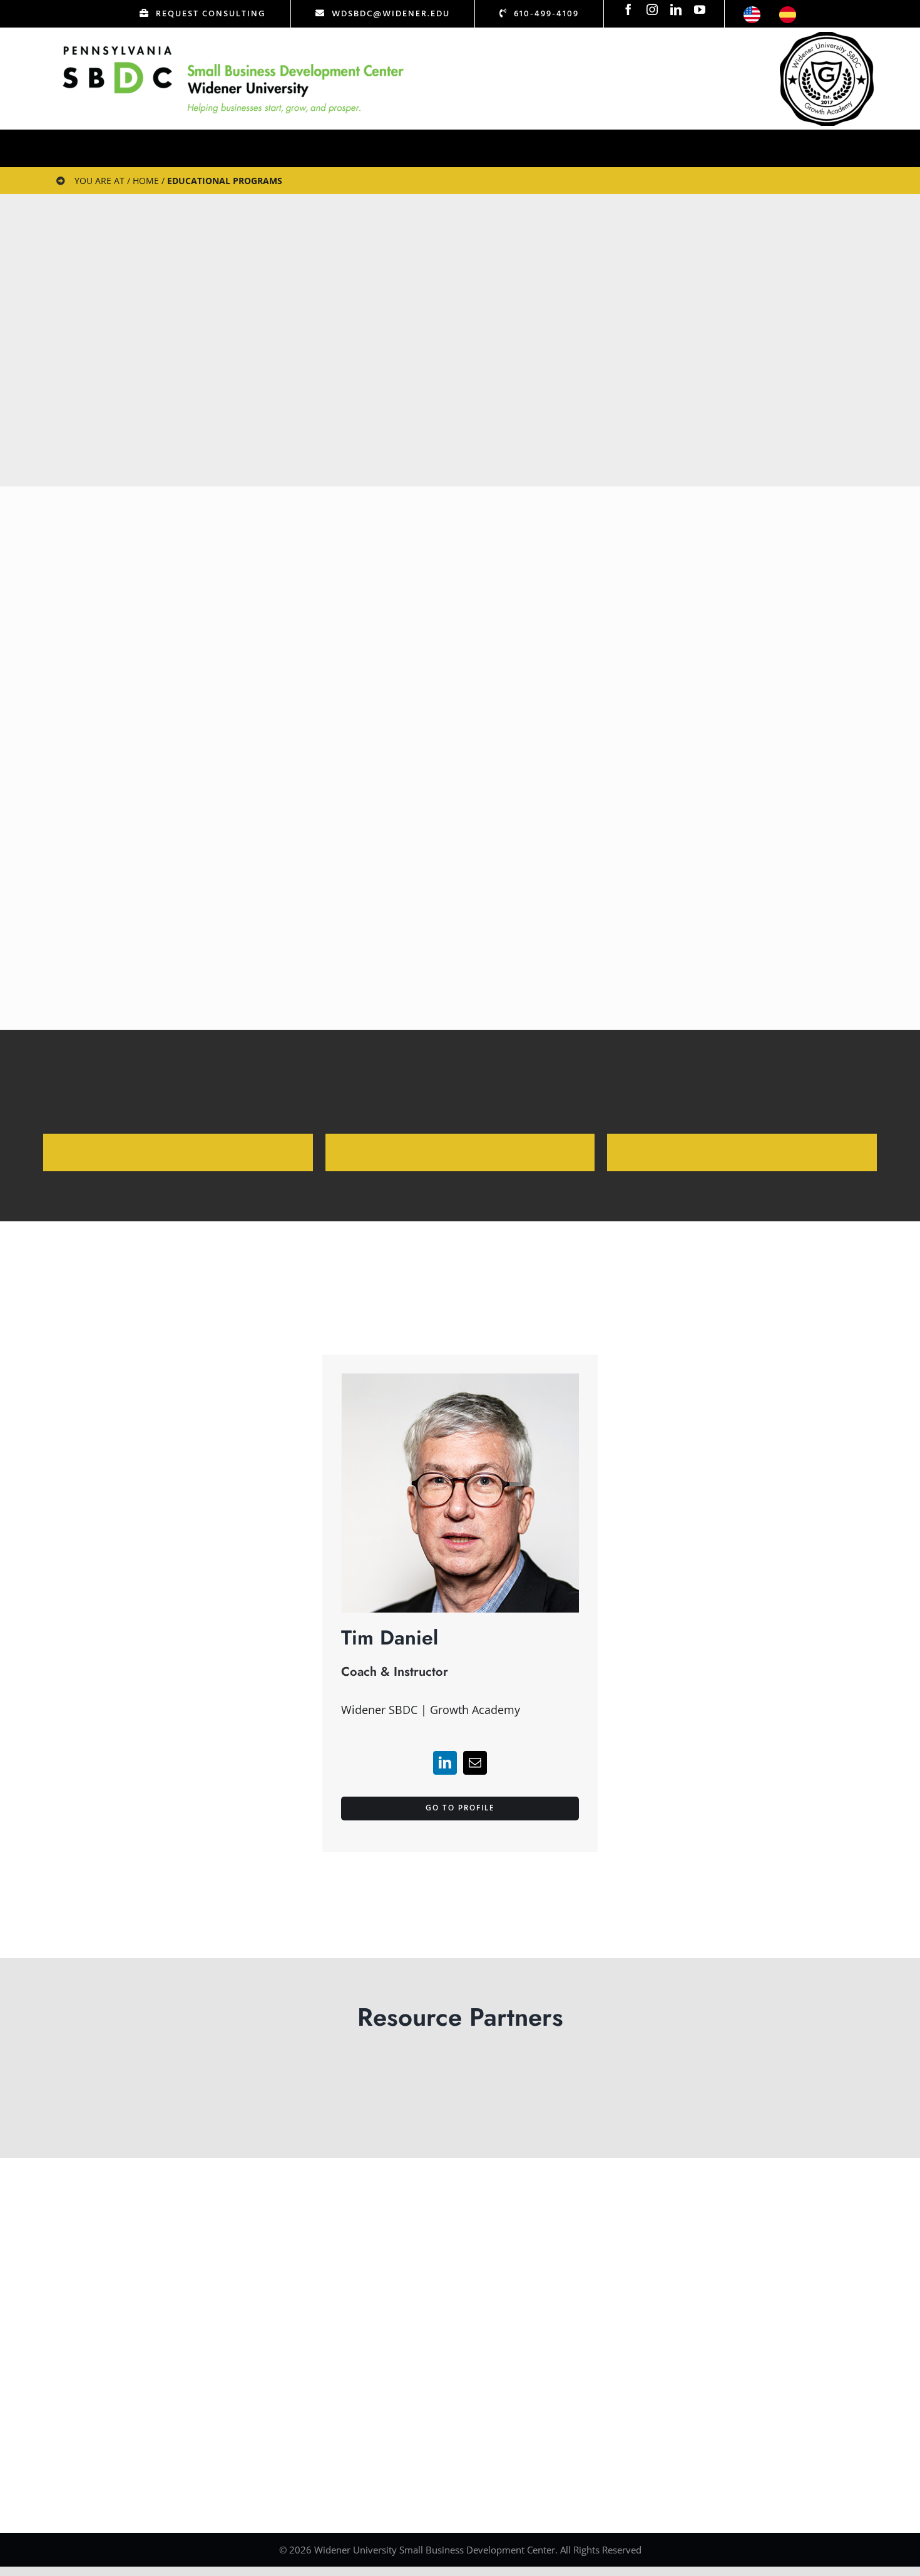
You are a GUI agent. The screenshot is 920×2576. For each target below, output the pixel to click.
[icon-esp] (788, 12)
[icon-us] (752, 12)
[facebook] (628, 9)
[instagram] (652, 9)
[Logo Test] (233, 46)
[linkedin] (676, 9)
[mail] (475, 1763)
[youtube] (700, 9)
